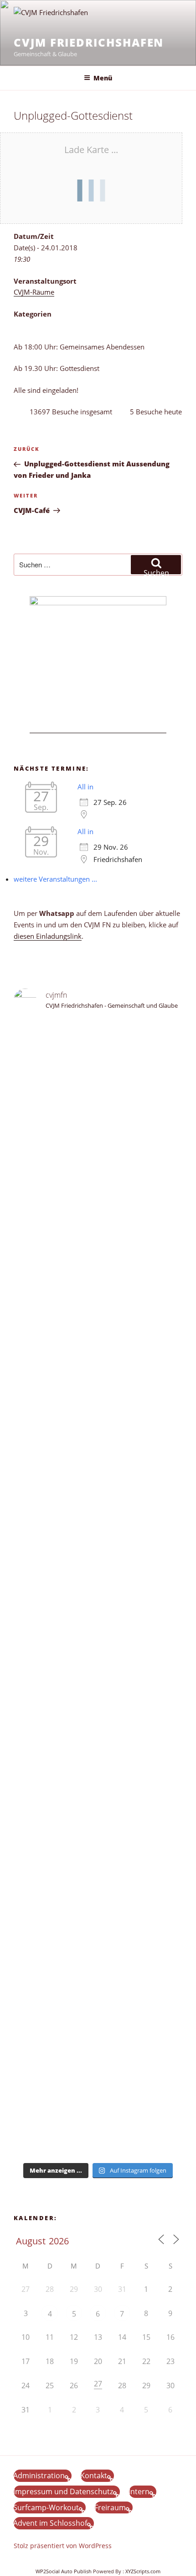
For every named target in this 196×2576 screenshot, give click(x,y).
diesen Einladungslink (48, 936)
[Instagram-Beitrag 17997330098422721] (98, 1876)
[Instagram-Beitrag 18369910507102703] (98, 1599)
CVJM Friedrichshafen (89, 42)
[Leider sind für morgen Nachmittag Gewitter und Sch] (98, 1675)
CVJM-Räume (34, 292)
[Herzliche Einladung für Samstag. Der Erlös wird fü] (98, 1187)
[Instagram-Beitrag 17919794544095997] (98, 1055)
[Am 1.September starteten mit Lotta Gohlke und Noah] (98, 1317)
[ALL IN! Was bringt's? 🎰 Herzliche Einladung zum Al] (98, 2099)
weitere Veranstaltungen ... (55, 879)
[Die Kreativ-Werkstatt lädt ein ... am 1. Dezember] (98, 2138)
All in (85, 787)
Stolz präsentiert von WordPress (63, 2546)
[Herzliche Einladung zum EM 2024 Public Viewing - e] (98, 1815)
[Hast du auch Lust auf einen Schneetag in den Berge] (98, 2061)
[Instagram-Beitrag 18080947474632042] (98, 1071)
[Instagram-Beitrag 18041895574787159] (98, 1631)
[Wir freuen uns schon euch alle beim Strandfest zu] (98, 1034)
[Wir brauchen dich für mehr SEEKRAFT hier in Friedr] (98, 1955)
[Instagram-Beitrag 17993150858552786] (98, 2034)
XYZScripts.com (143, 2571)
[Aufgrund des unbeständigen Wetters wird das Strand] (98, 1737)
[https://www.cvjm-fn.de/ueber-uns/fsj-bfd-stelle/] (98, 1087)
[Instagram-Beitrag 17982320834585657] (98, 1615)
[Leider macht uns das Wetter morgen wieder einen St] (98, 1509)
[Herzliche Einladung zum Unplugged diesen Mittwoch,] (98, 1131)
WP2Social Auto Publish (64, 2571)
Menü (103, 78)
